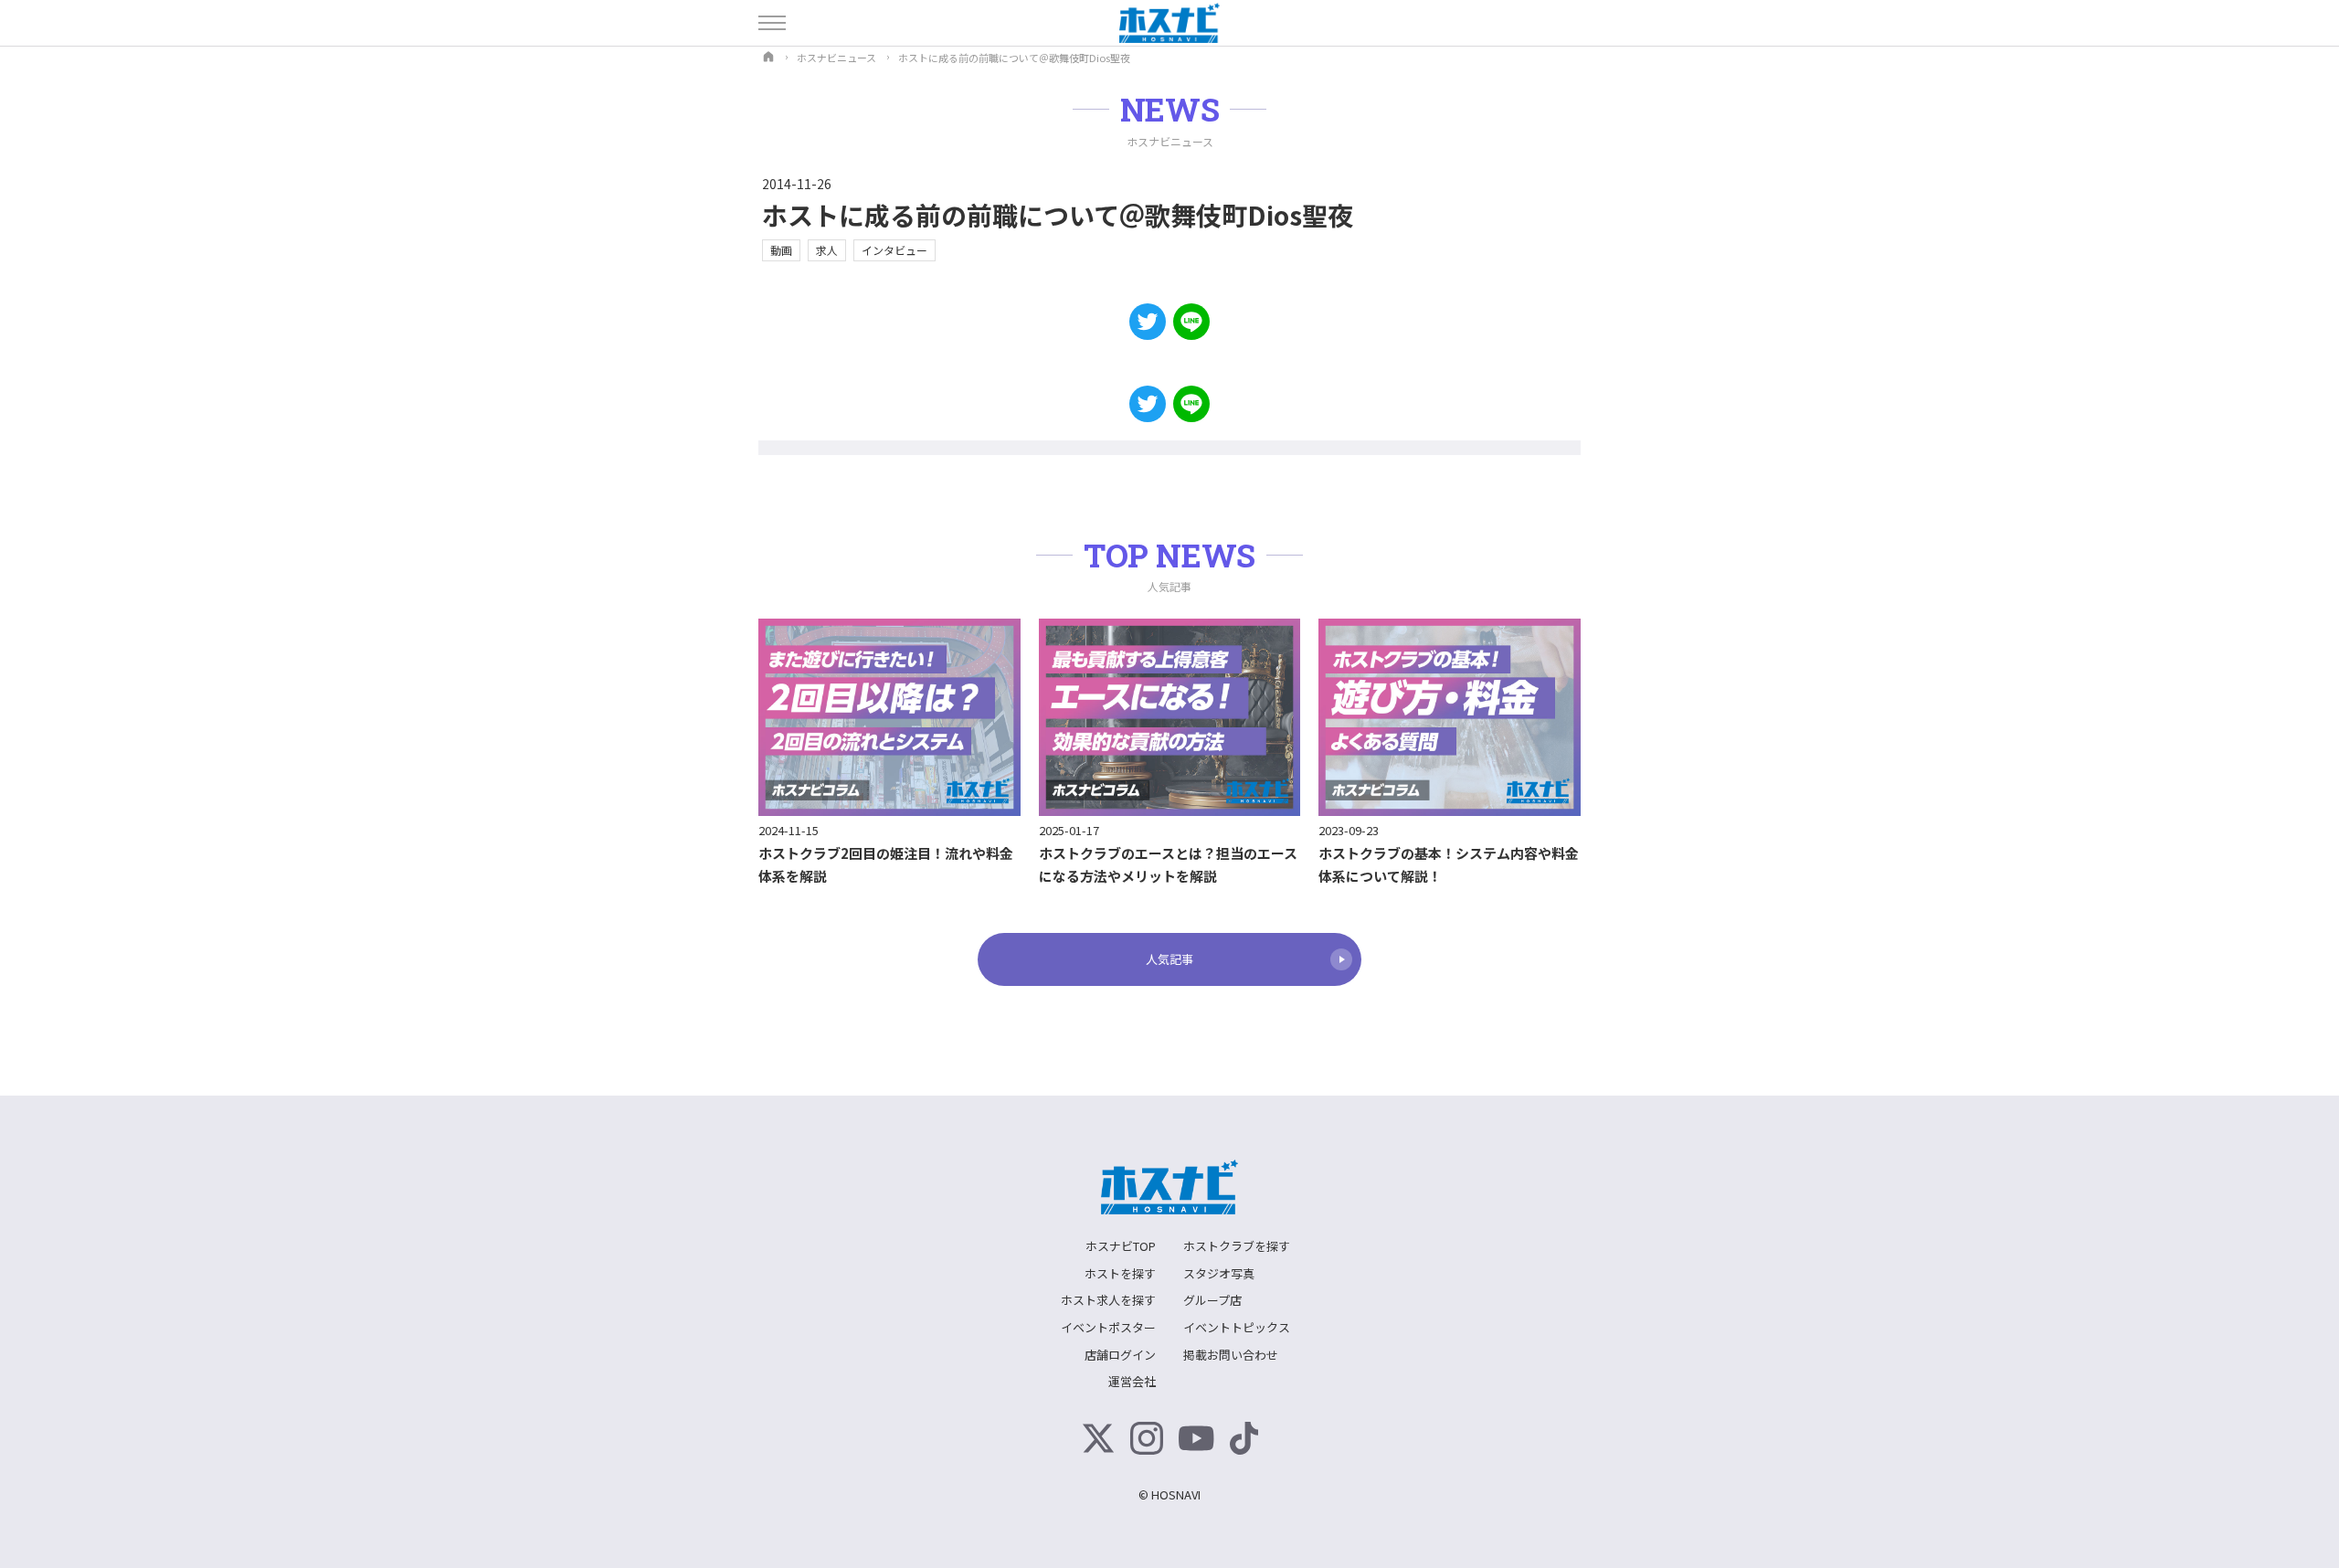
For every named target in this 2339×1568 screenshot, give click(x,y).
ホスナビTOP (1121, 1246)
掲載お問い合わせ (1231, 1355)
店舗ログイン (1120, 1355)
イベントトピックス (1237, 1327)
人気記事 (1169, 959)
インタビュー (894, 250)
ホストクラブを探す (1237, 1246)
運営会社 (1132, 1381)
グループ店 (1212, 1300)
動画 (781, 250)
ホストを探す (1120, 1273)
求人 (827, 250)
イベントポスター (1108, 1327)
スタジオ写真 (1219, 1273)
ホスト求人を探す (1108, 1300)
